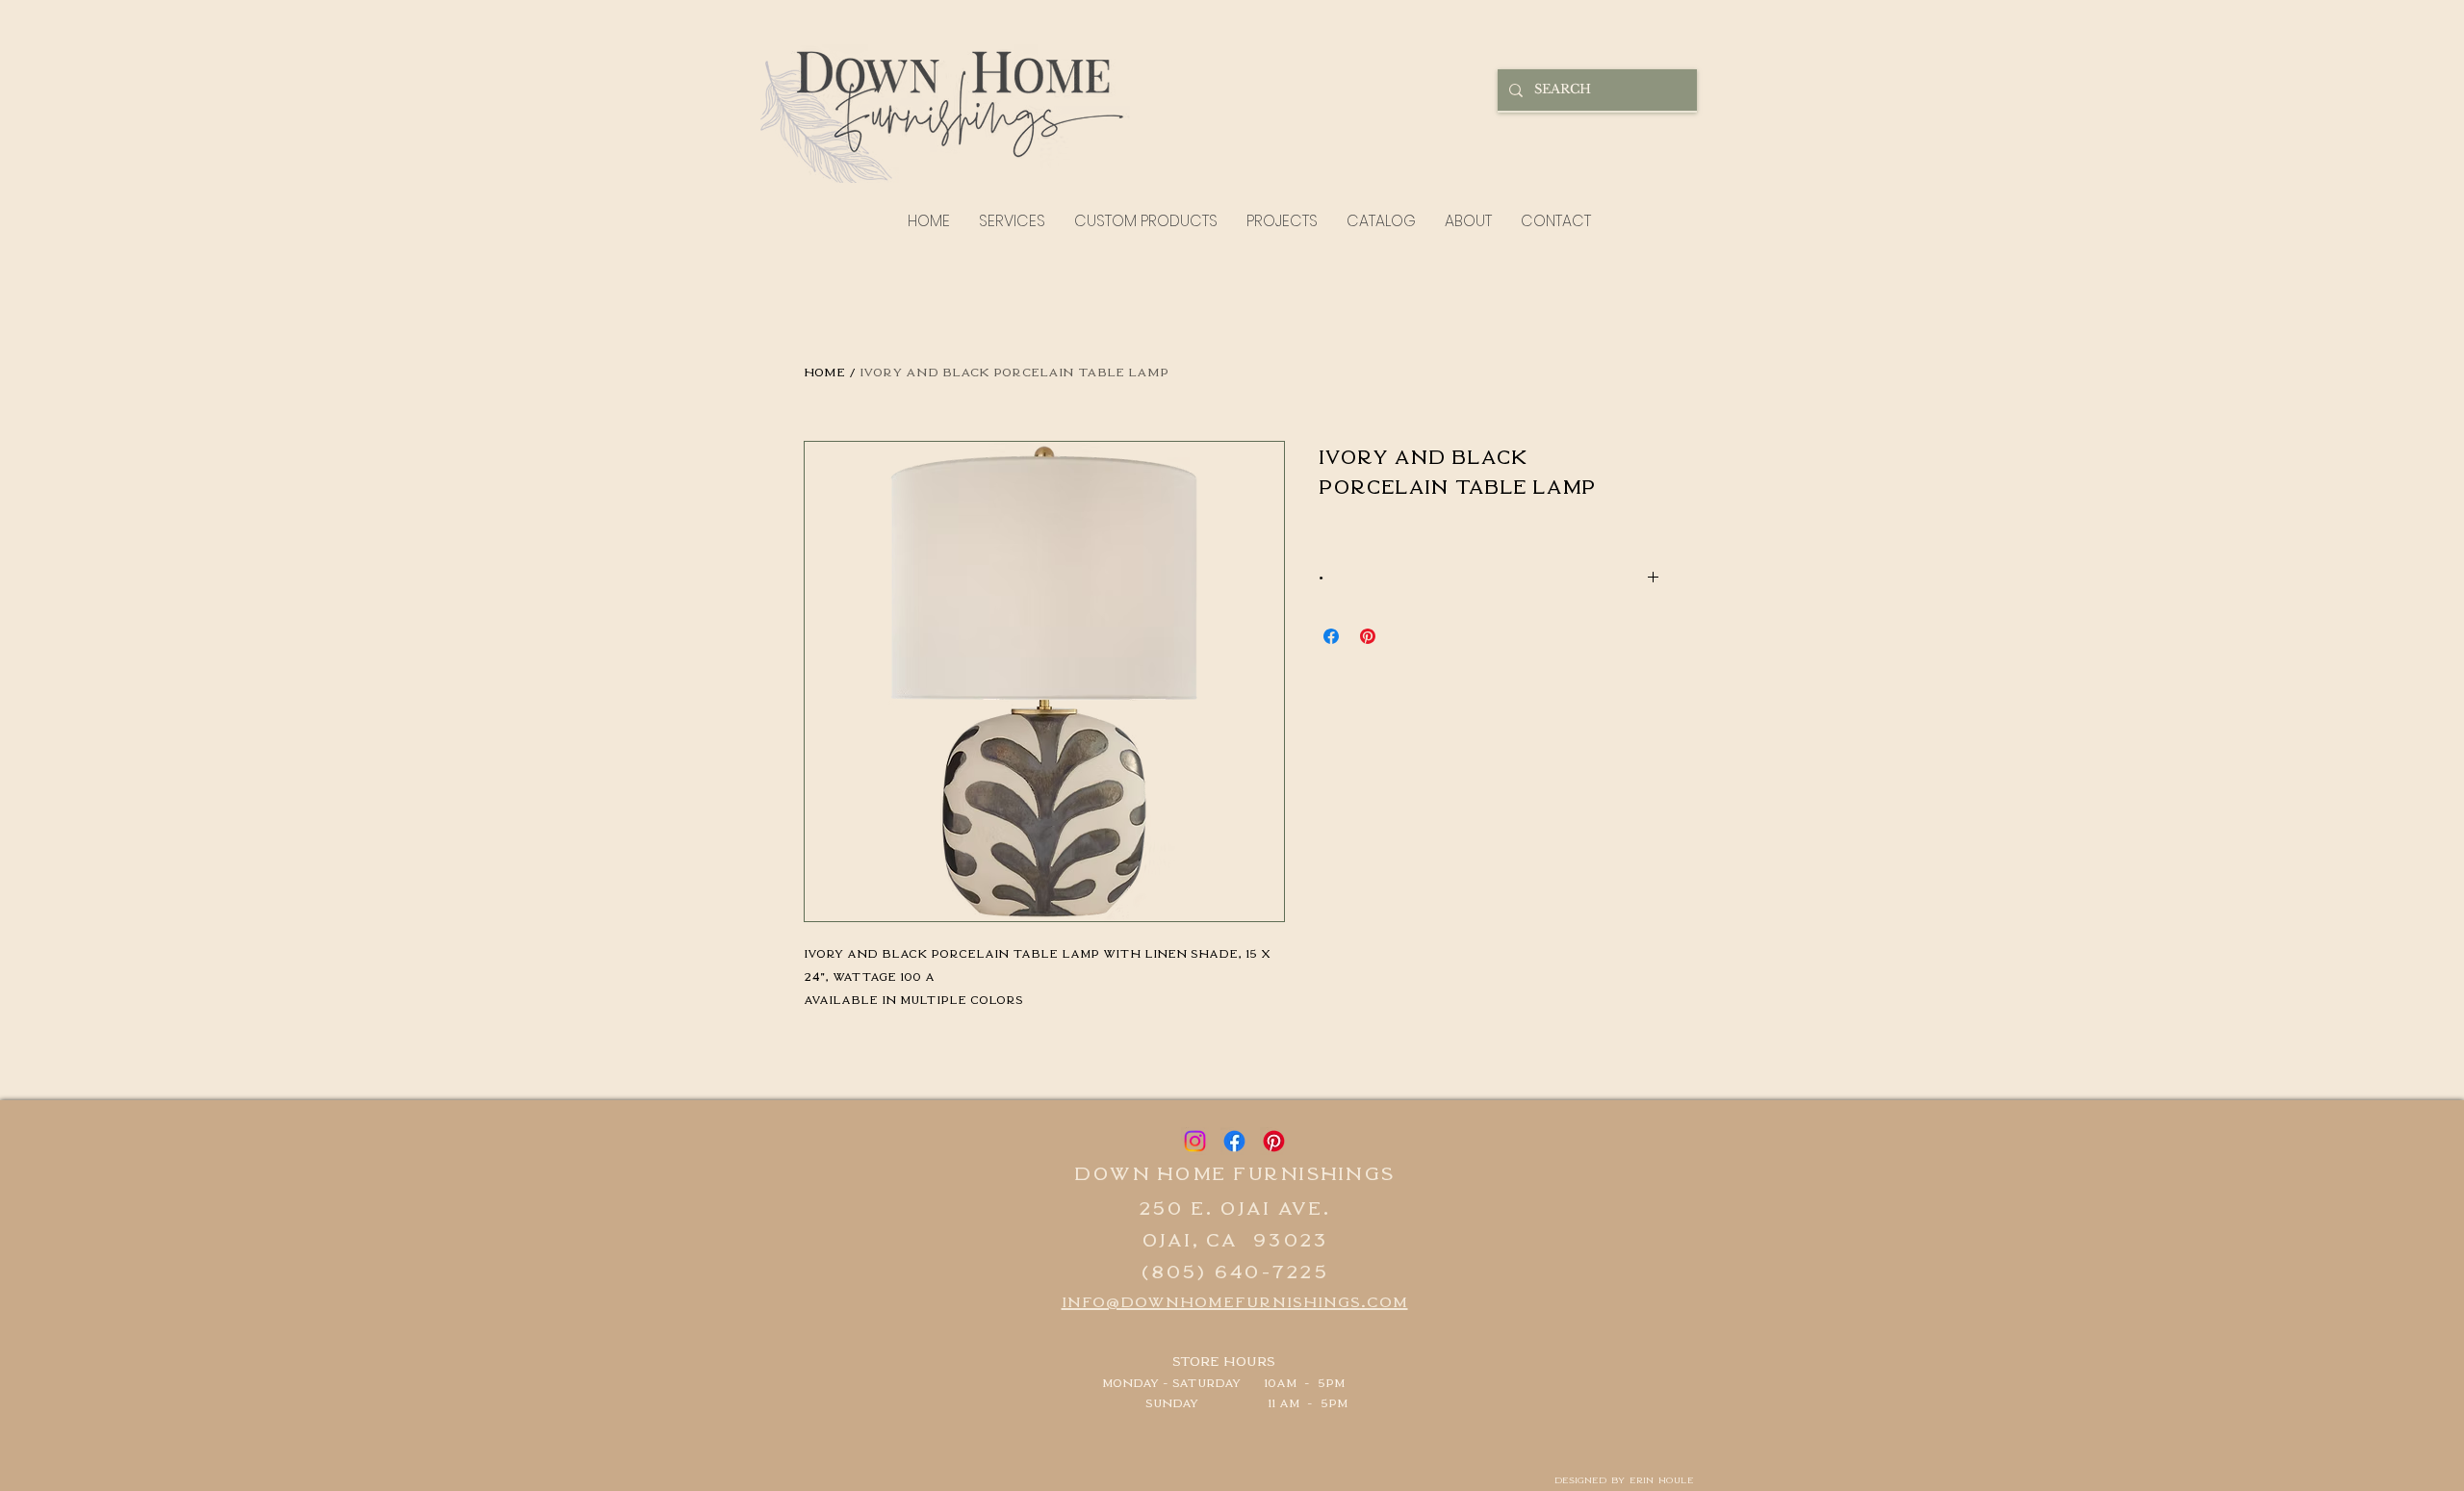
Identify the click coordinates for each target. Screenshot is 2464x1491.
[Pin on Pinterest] (1368, 636)
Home (824, 371)
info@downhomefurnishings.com (1235, 1300)
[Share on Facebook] (1331, 636)
